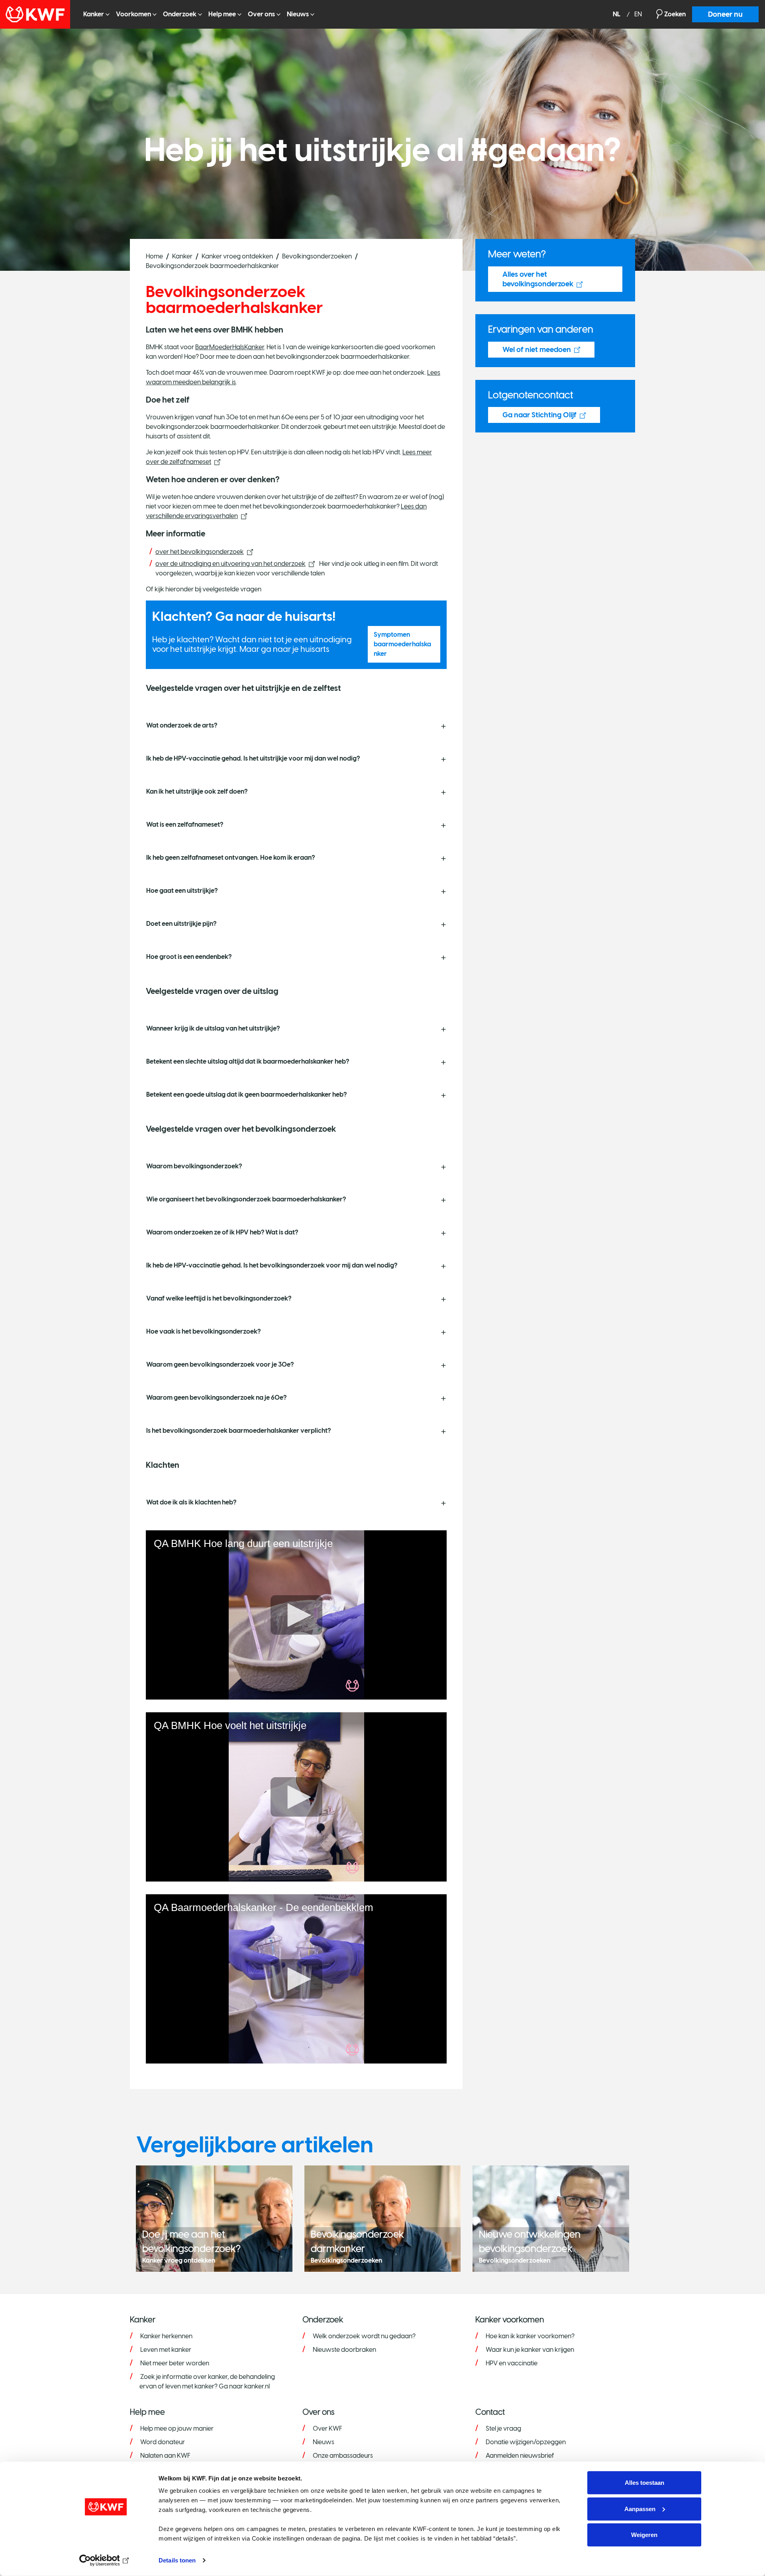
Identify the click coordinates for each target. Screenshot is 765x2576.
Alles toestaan (644, 2483)
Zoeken (675, 14)
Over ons (261, 14)
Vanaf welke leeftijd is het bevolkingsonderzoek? (219, 1298)
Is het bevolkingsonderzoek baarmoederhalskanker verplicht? (238, 1431)
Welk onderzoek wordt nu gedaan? (364, 2336)
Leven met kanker (166, 2350)
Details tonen (177, 2560)
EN (638, 15)
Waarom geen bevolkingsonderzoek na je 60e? (217, 1398)
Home (154, 256)
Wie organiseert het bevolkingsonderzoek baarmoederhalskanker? (246, 1199)
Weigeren (644, 2535)
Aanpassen (640, 2509)
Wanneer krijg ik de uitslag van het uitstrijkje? (213, 1028)
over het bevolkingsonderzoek (200, 552)
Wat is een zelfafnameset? (185, 824)
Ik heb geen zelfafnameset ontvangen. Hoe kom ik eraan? (230, 858)
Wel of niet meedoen (537, 350)
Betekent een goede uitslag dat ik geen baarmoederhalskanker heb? (246, 1094)
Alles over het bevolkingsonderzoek (538, 279)
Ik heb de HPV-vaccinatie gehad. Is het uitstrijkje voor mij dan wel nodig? (253, 758)
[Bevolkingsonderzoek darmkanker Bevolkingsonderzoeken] (383, 2218)
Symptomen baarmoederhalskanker (402, 644)
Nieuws (298, 14)
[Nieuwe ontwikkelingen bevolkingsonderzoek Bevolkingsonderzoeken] (551, 2218)
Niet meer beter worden (175, 2363)
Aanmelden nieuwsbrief (520, 2456)
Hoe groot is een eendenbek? (189, 957)
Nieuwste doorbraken (344, 2350)
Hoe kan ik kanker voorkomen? (530, 2336)
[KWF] (38, 14)
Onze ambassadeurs (343, 2456)
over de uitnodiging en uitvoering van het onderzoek (230, 564)
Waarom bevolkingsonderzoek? (194, 1166)
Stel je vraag (503, 2428)
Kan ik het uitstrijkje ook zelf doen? (197, 791)
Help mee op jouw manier (177, 2428)
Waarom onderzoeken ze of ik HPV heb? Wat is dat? (222, 1232)
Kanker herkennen (166, 2336)
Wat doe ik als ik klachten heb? (191, 1502)
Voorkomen (133, 14)
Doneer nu (725, 14)
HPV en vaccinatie (512, 2363)
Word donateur (163, 2442)
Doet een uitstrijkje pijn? (181, 924)
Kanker (94, 14)
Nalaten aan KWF (165, 2456)
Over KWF (328, 2428)
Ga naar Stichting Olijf (539, 415)
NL (617, 15)
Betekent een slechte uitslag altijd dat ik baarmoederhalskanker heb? (248, 1061)
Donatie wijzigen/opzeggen (526, 2442)
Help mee (222, 14)
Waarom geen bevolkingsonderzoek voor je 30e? (220, 1364)
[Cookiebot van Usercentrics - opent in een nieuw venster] (106, 2560)
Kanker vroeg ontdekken (237, 256)
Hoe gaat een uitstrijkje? (182, 891)
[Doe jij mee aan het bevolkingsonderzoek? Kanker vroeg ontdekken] (214, 2218)
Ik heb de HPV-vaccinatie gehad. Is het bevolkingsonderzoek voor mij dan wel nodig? (272, 1265)
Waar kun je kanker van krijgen (530, 2350)
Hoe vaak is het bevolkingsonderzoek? (203, 1331)
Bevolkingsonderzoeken (317, 256)
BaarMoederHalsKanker (230, 347)
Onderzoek (180, 14)
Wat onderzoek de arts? (182, 725)
